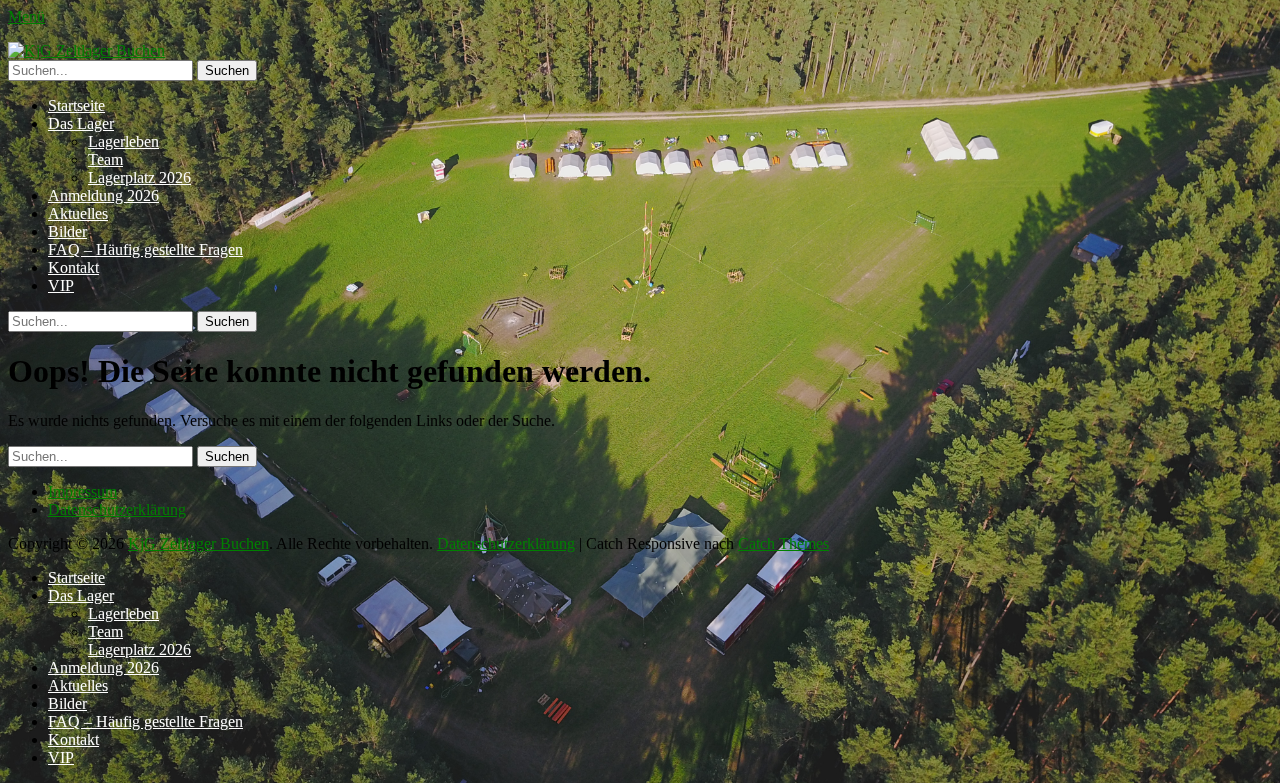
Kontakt (73, 267)
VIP (61, 285)
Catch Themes (783, 543)
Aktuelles (78, 213)
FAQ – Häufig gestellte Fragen (145, 249)
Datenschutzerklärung (117, 509)
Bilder (67, 231)
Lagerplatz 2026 (139, 177)
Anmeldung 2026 (103, 195)
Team (105, 159)
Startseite (76, 105)
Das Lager (81, 123)
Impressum (82, 491)
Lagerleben (123, 141)
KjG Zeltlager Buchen (198, 543)
